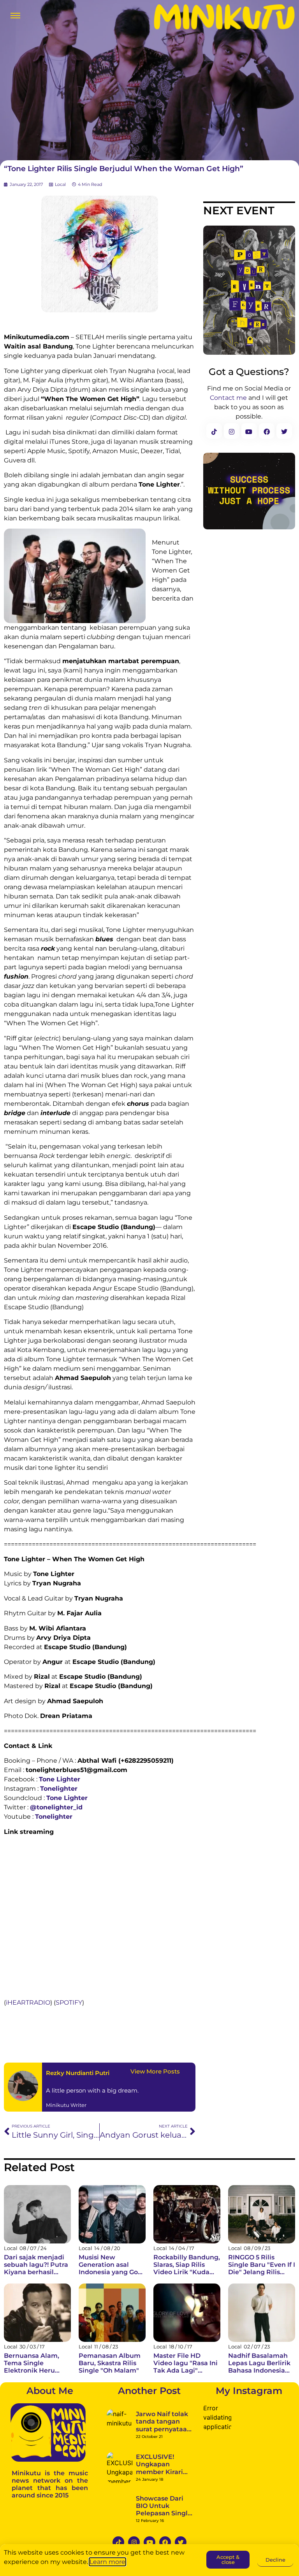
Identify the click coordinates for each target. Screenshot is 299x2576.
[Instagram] (134, 2542)
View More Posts (155, 2071)
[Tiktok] (118, 2542)
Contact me (228, 398)
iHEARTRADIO (28, 2002)
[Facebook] (165, 2542)
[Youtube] (149, 2542)
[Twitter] (181, 2542)
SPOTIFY (69, 2002)
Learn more (107, 2562)
